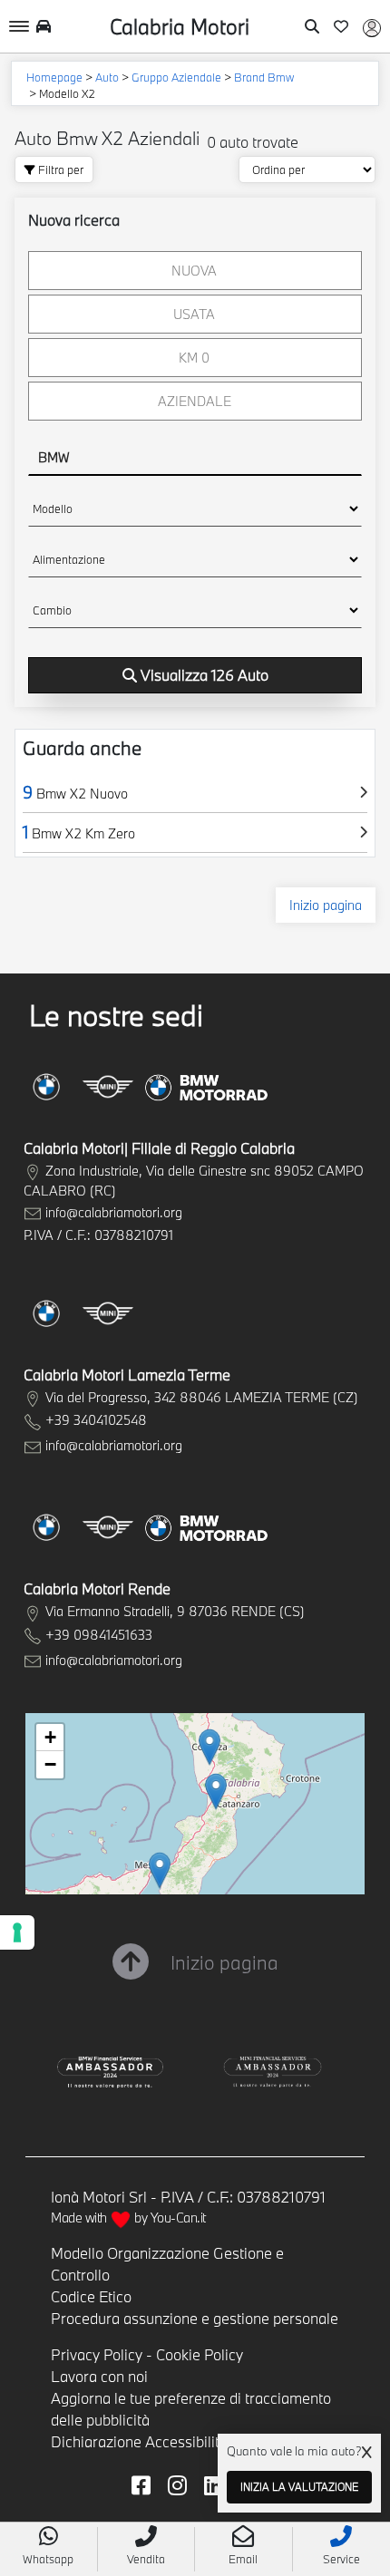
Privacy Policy (97, 2354)
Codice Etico (91, 2296)
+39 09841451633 (99, 1635)
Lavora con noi (99, 2376)
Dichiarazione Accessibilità (139, 2441)
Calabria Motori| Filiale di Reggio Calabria (159, 1148)
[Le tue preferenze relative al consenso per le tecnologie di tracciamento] (17, 1932)
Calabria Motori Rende (97, 1588)
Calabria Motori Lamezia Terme (127, 1375)
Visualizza (205, 675)
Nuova (194, 271)
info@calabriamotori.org (114, 1212)
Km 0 (194, 358)
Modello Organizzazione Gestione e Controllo (167, 2264)
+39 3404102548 (96, 1420)
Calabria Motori (180, 26)
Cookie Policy (200, 2354)
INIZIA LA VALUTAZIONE (299, 2487)
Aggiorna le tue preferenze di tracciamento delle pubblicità (191, 2409)
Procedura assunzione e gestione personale (195, 2318)
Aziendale (195, 401)
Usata (194, 314)
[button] (160, 1870)
